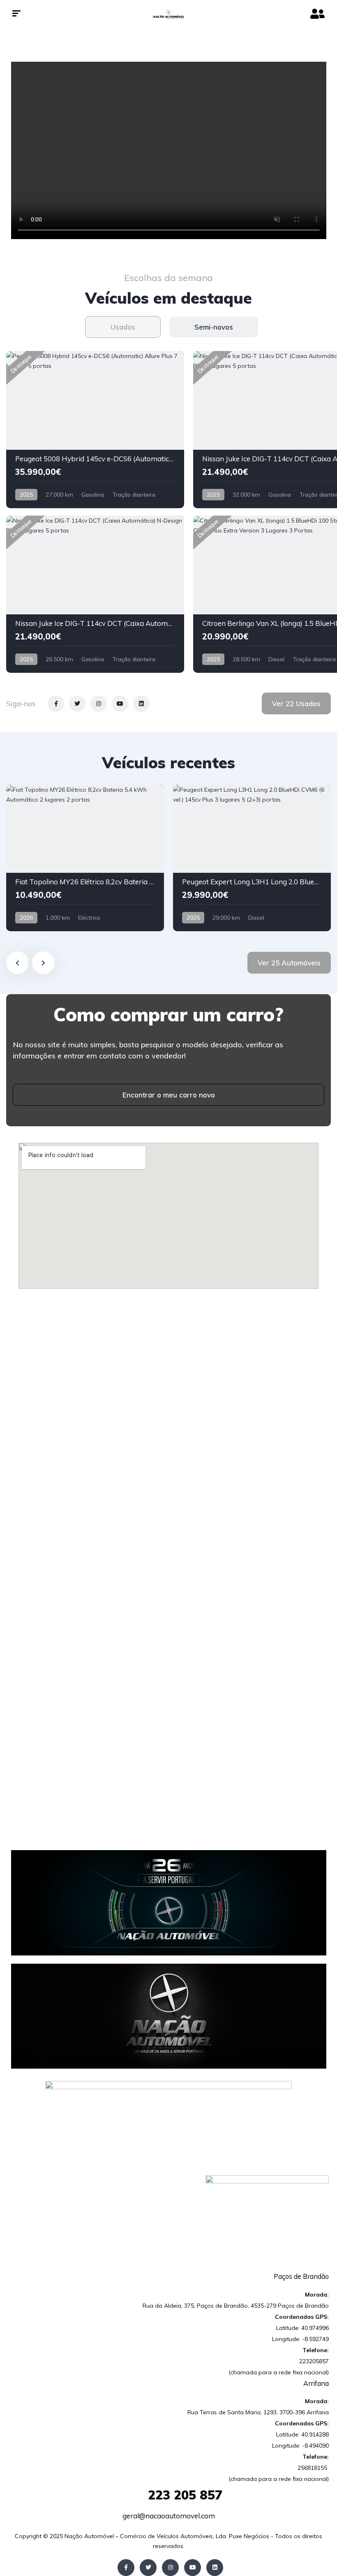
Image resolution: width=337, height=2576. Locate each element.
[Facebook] (126, 2568)
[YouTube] (193, 2568)
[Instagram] (170, 2568)
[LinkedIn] (215, 2568)
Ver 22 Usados (296, 703)
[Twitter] (148, 2568)
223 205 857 (168, 2495)
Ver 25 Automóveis (289, 963)
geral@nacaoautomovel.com (169, 2516)
